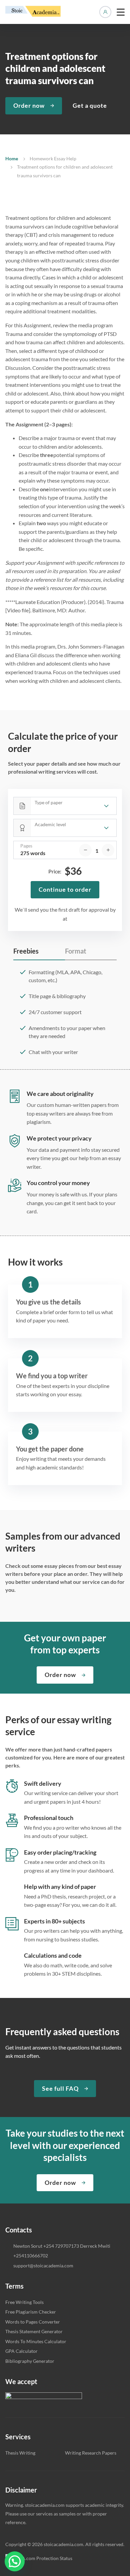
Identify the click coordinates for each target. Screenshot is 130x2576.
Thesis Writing (20, 2453)
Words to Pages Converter (33, 2322)
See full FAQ (60, 2088)
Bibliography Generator (30, 2361)
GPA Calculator (21, 2351)
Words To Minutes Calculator (36, 2341)
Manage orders (105, 12)
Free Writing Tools (24, 2302)
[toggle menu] (121, 12)
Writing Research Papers (91, 2453)
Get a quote (90, 105)
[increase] (108, 850)
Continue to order (65, 889)
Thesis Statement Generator (34, 2331)
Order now (29, 105)
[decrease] (85, 850)
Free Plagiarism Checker (31, 2312)
